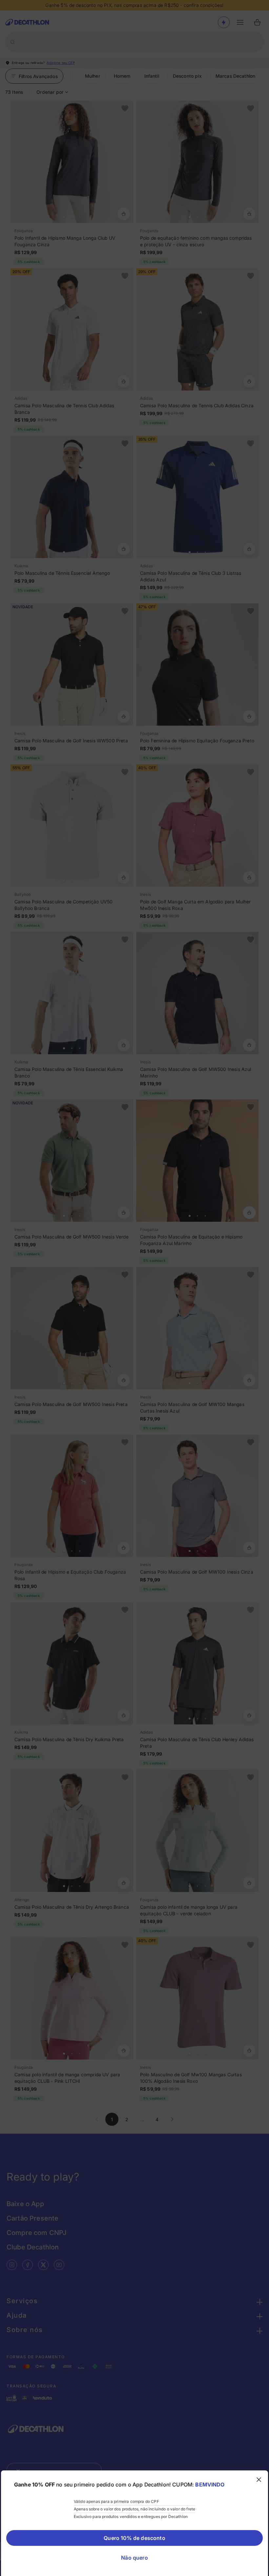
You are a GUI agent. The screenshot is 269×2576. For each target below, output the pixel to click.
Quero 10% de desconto (134, 2538)
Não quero (134, 2558)
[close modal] (259, 2480)
